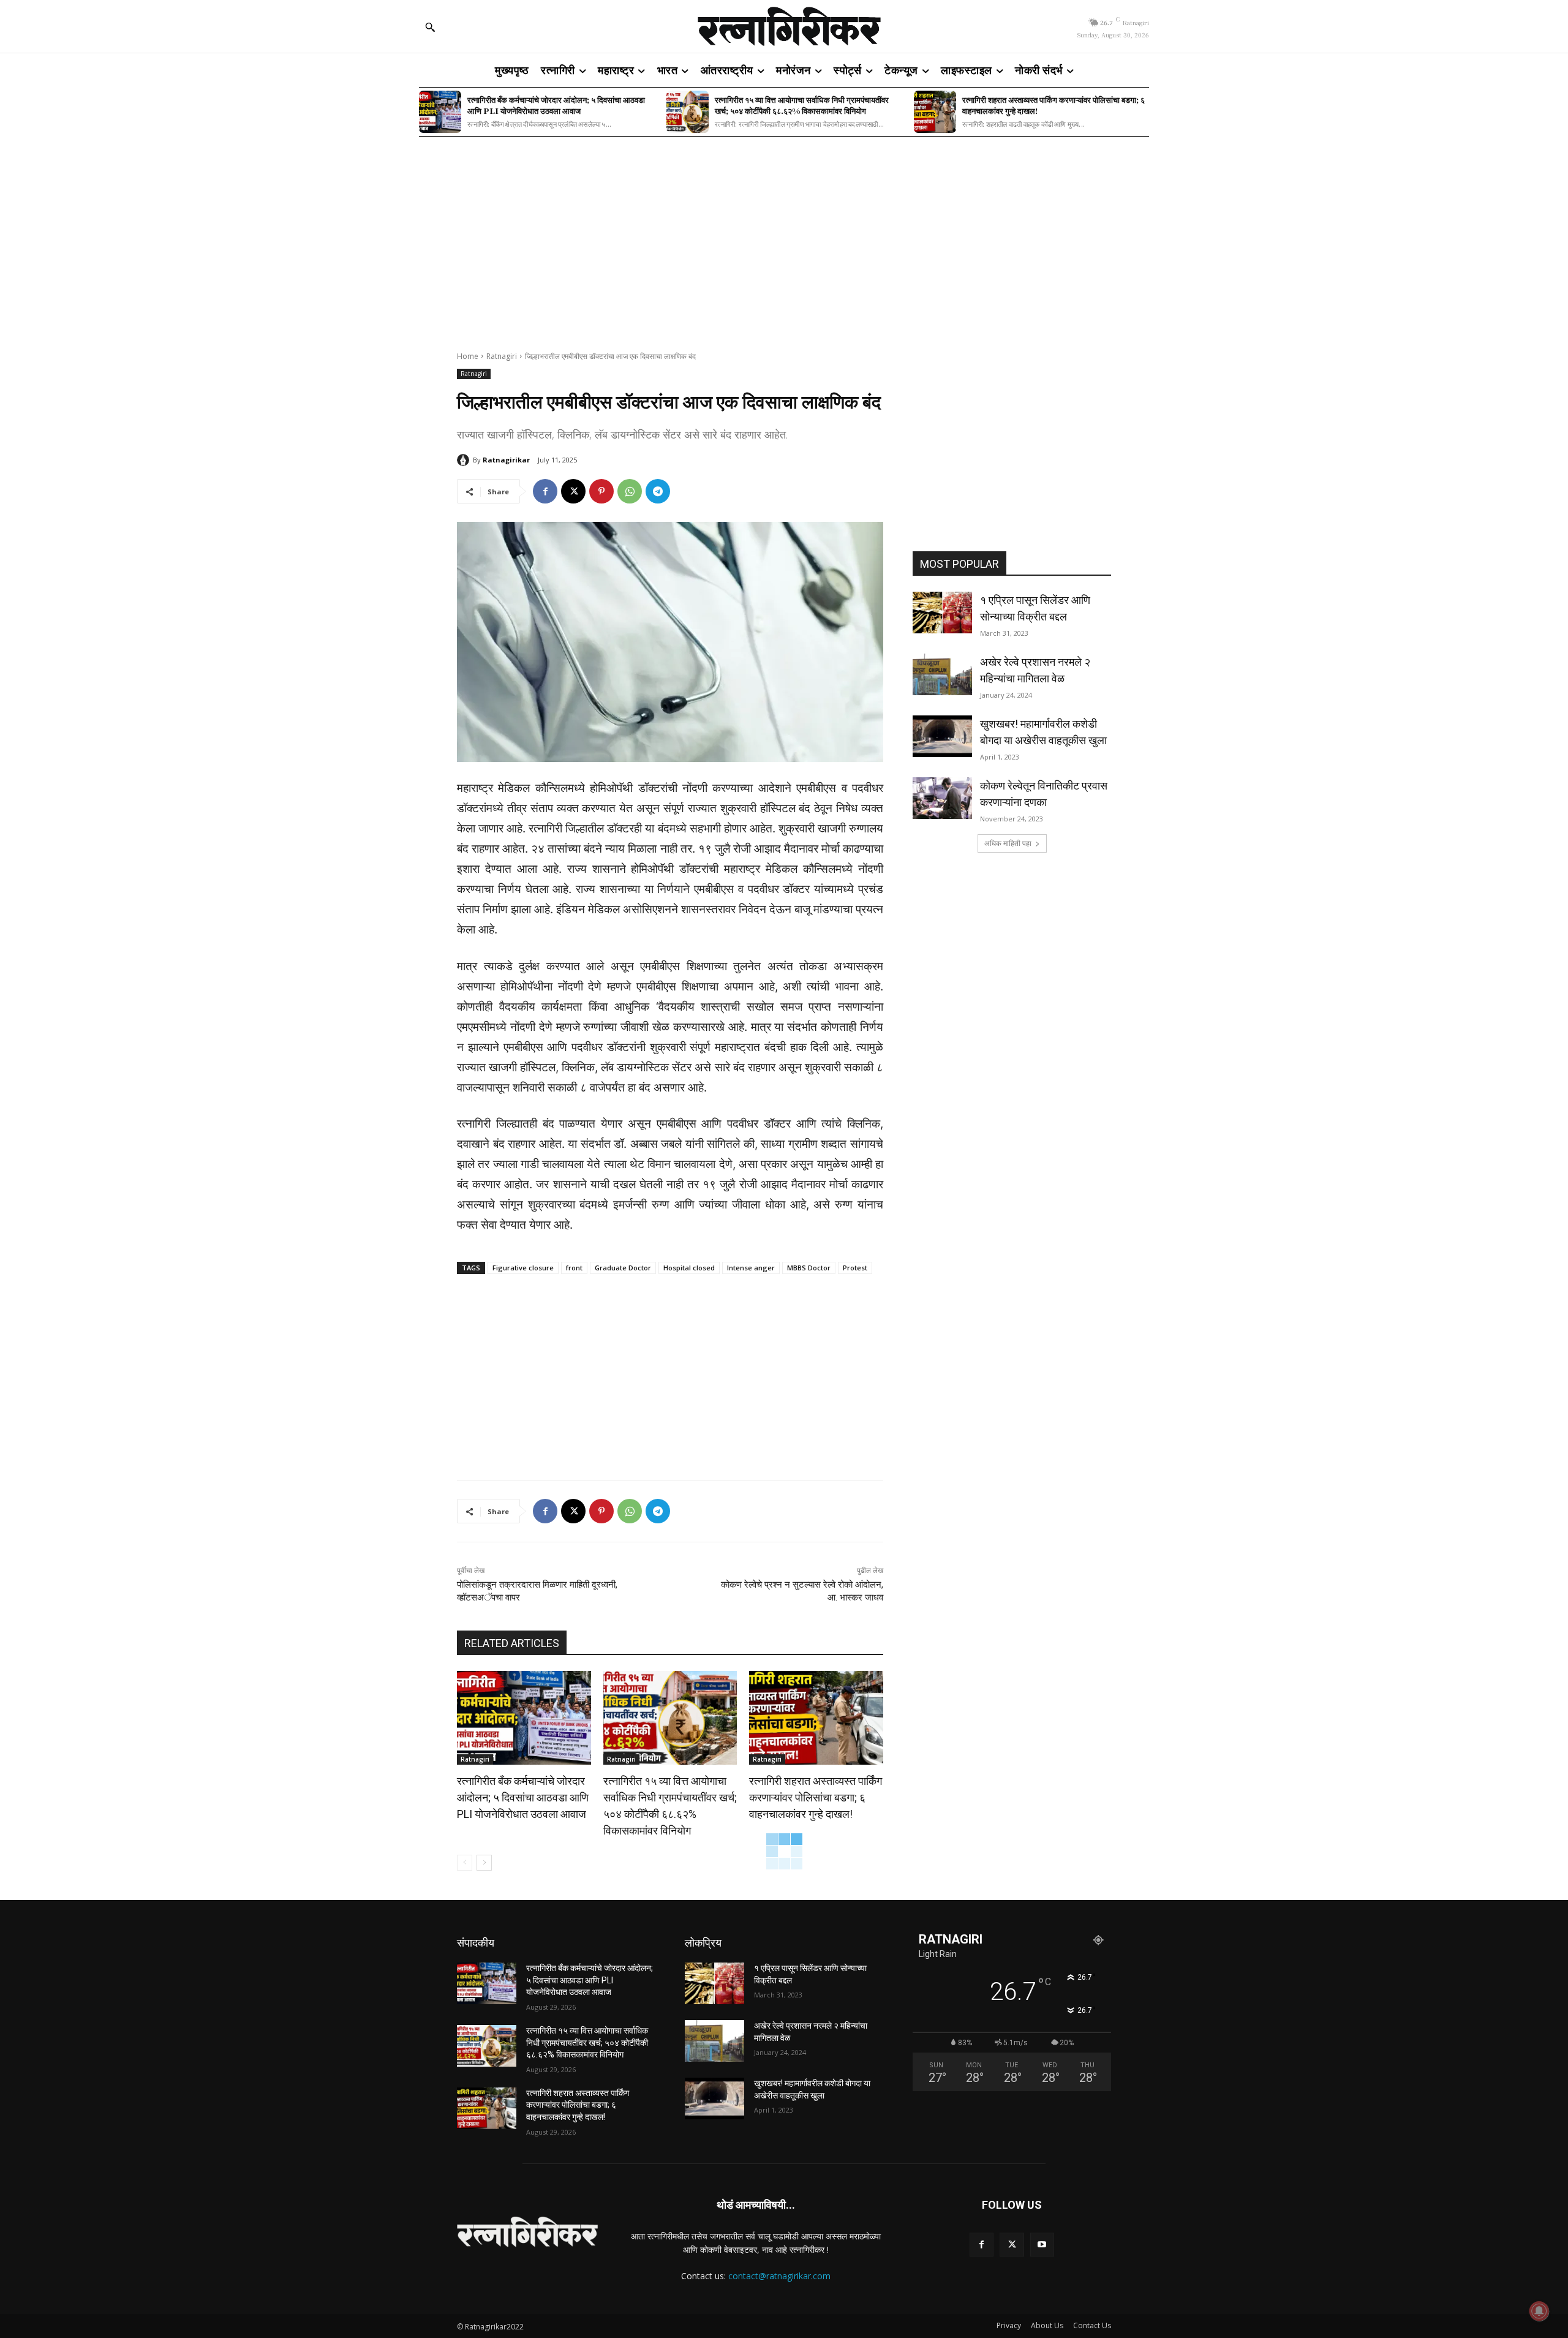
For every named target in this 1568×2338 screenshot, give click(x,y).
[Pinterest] (601, 491)
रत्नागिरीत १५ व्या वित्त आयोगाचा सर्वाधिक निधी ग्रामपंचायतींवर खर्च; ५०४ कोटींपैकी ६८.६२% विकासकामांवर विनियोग (802, 105)
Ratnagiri (502, 356)
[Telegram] (658, 491)
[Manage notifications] (1539, 2311)
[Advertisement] (784, 236)
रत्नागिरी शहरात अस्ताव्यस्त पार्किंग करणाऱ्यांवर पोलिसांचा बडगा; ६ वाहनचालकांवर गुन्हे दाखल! (1053, 105)
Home (468, 356)
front (574, 1268)
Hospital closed (689, 1268)
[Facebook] (545, 491)
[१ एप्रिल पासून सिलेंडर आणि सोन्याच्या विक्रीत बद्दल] (942, 613)
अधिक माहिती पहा (1008, 843)
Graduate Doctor (623, 1268)
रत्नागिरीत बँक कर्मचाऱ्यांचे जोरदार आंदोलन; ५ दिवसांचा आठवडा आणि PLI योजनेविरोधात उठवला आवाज (556, 105)
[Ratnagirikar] (465, 460)
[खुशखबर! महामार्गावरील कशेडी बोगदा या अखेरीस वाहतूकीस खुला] (942, 736)
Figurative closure (523, 1268)
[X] (573, 491)
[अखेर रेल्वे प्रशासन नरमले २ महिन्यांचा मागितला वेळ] (942, 674)
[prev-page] (465, 1863)
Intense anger (751, 1268)
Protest (855, 1268)
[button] (430, 27)
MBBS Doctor (809, 1268)
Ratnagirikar (506, 460)
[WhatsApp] (630, 491)
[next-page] (484, 1863)
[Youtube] (1042, 2245)
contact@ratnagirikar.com (779, 2276)
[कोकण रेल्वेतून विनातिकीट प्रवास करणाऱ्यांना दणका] (942, 798)
